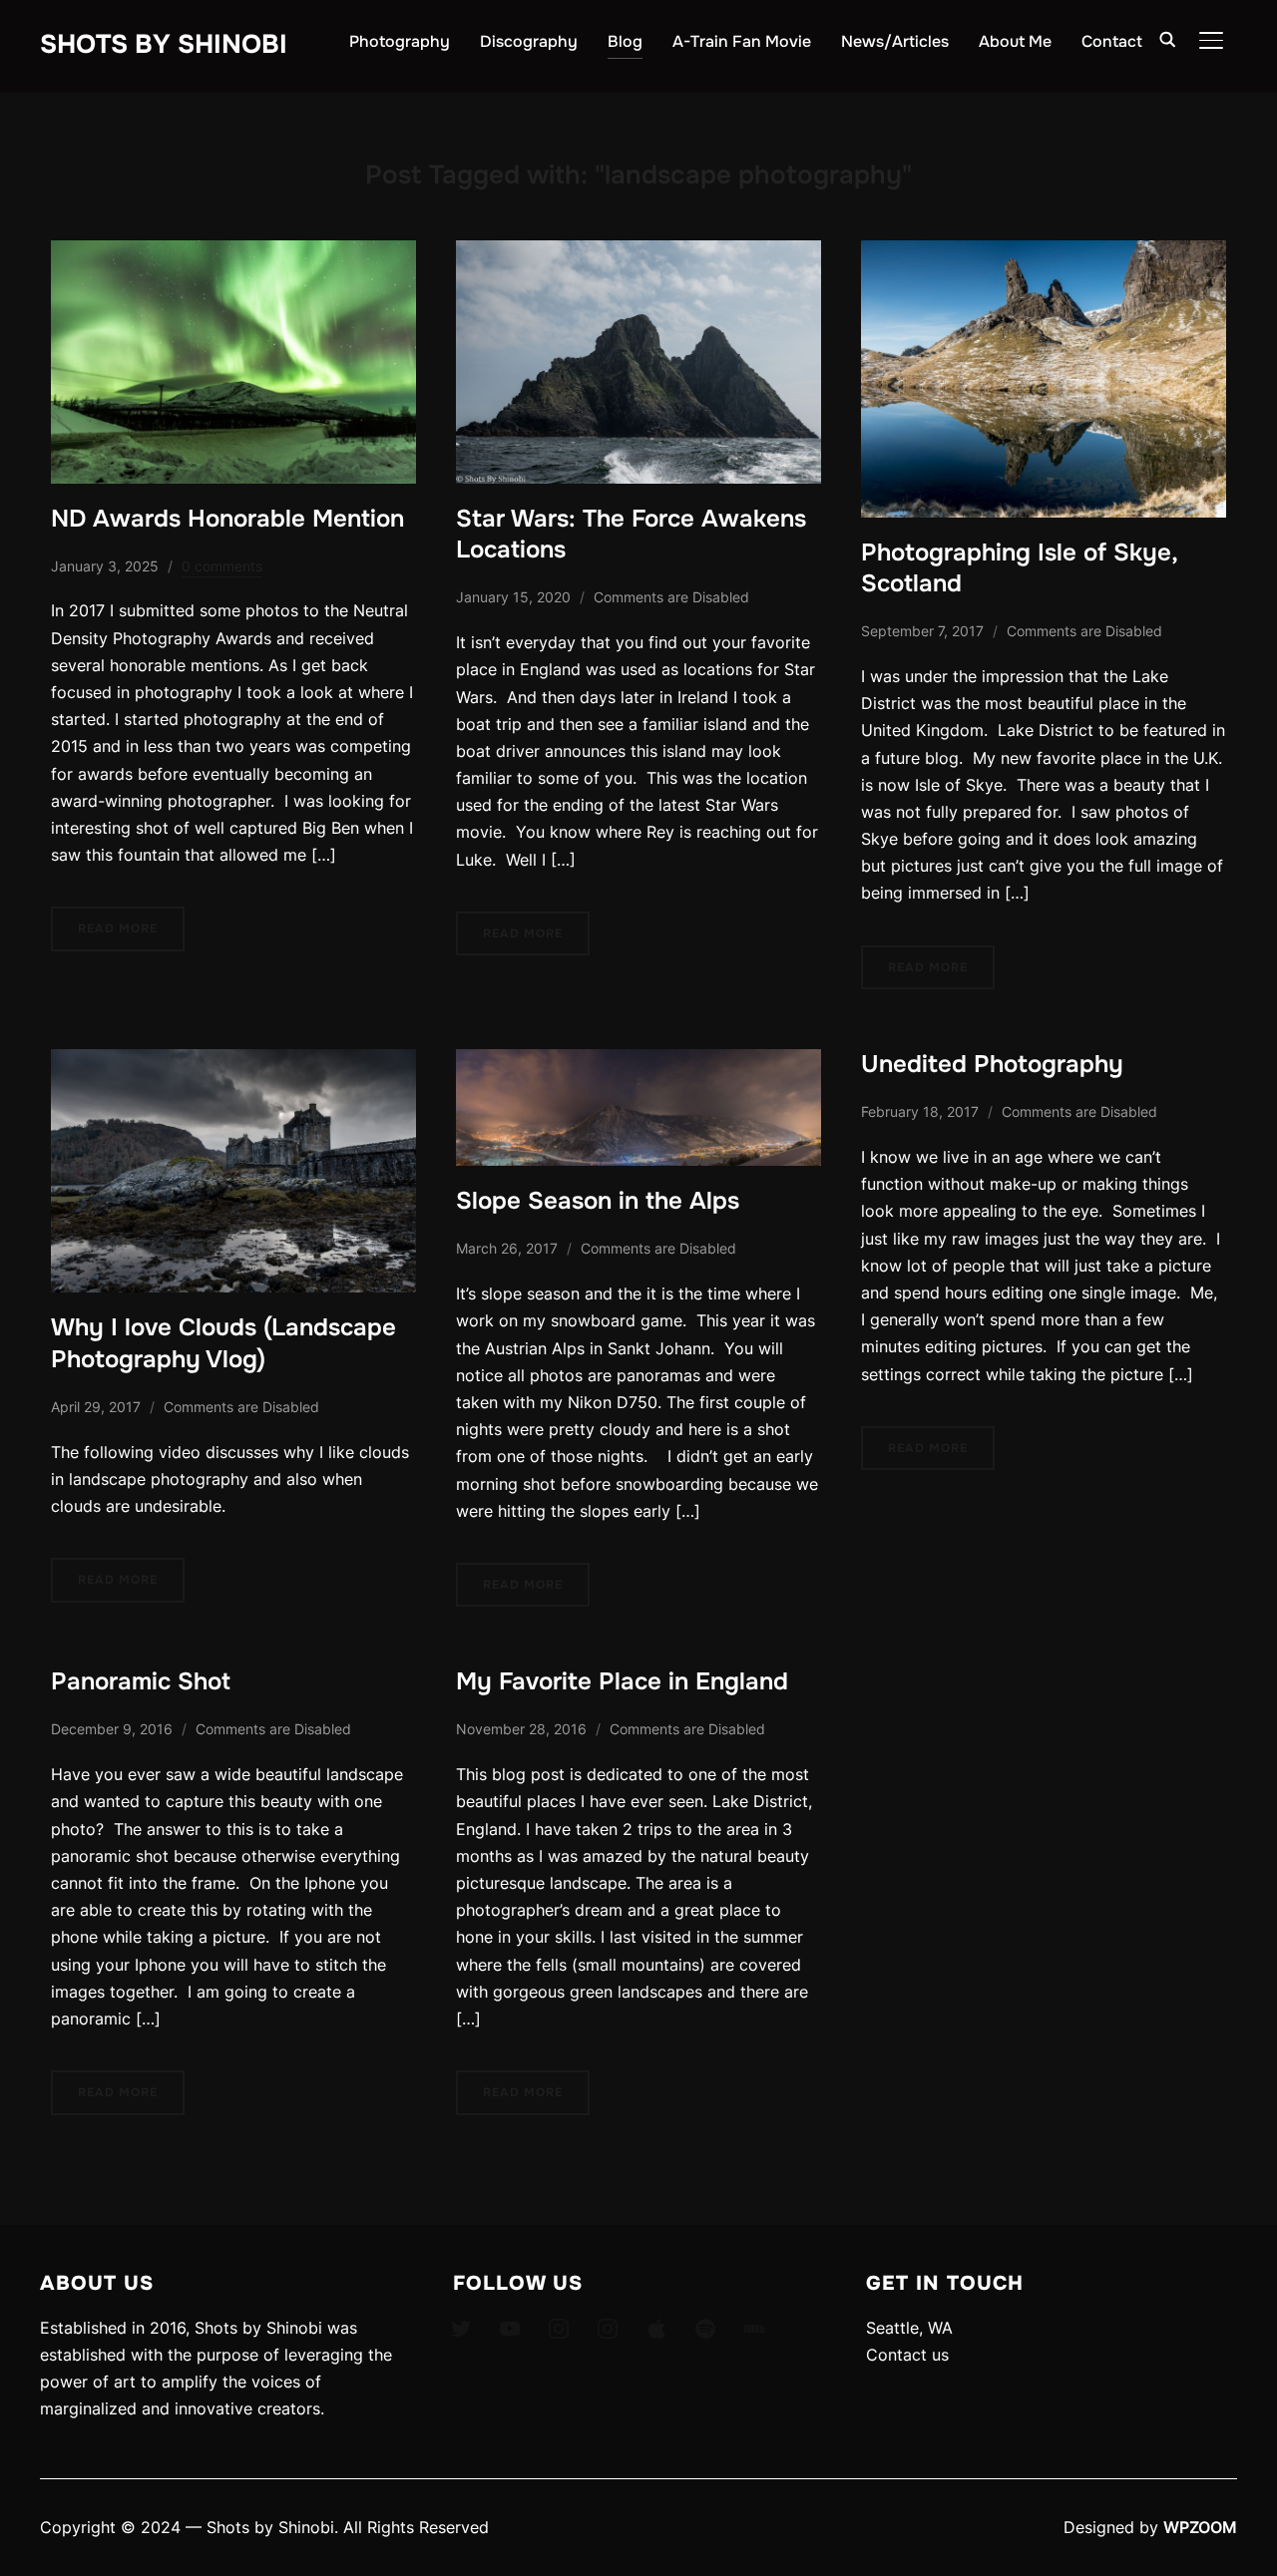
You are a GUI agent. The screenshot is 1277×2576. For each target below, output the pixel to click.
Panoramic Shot (141, 1681)
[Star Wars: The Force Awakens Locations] (638, 253)
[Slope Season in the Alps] (638, 1062)
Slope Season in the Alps (598, 1201)
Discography (529, 41)
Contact (1112, 41)
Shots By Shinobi (164, 44)
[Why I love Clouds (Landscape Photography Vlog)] (233, 1062)
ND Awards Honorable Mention (227, 519)
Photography (400, 41)
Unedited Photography (992, 1064)
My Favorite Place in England (622, 1681)
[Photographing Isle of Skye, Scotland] (1044, 253)
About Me (1015, 41)
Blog (625, 41)
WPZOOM (1200, 2527)
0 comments (222, 566)
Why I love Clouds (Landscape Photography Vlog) (223, 1343)
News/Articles (895, 41)
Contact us (907, 2355)
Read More (118, 928)
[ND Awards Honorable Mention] (233, 253)
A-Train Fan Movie (742, 41)
